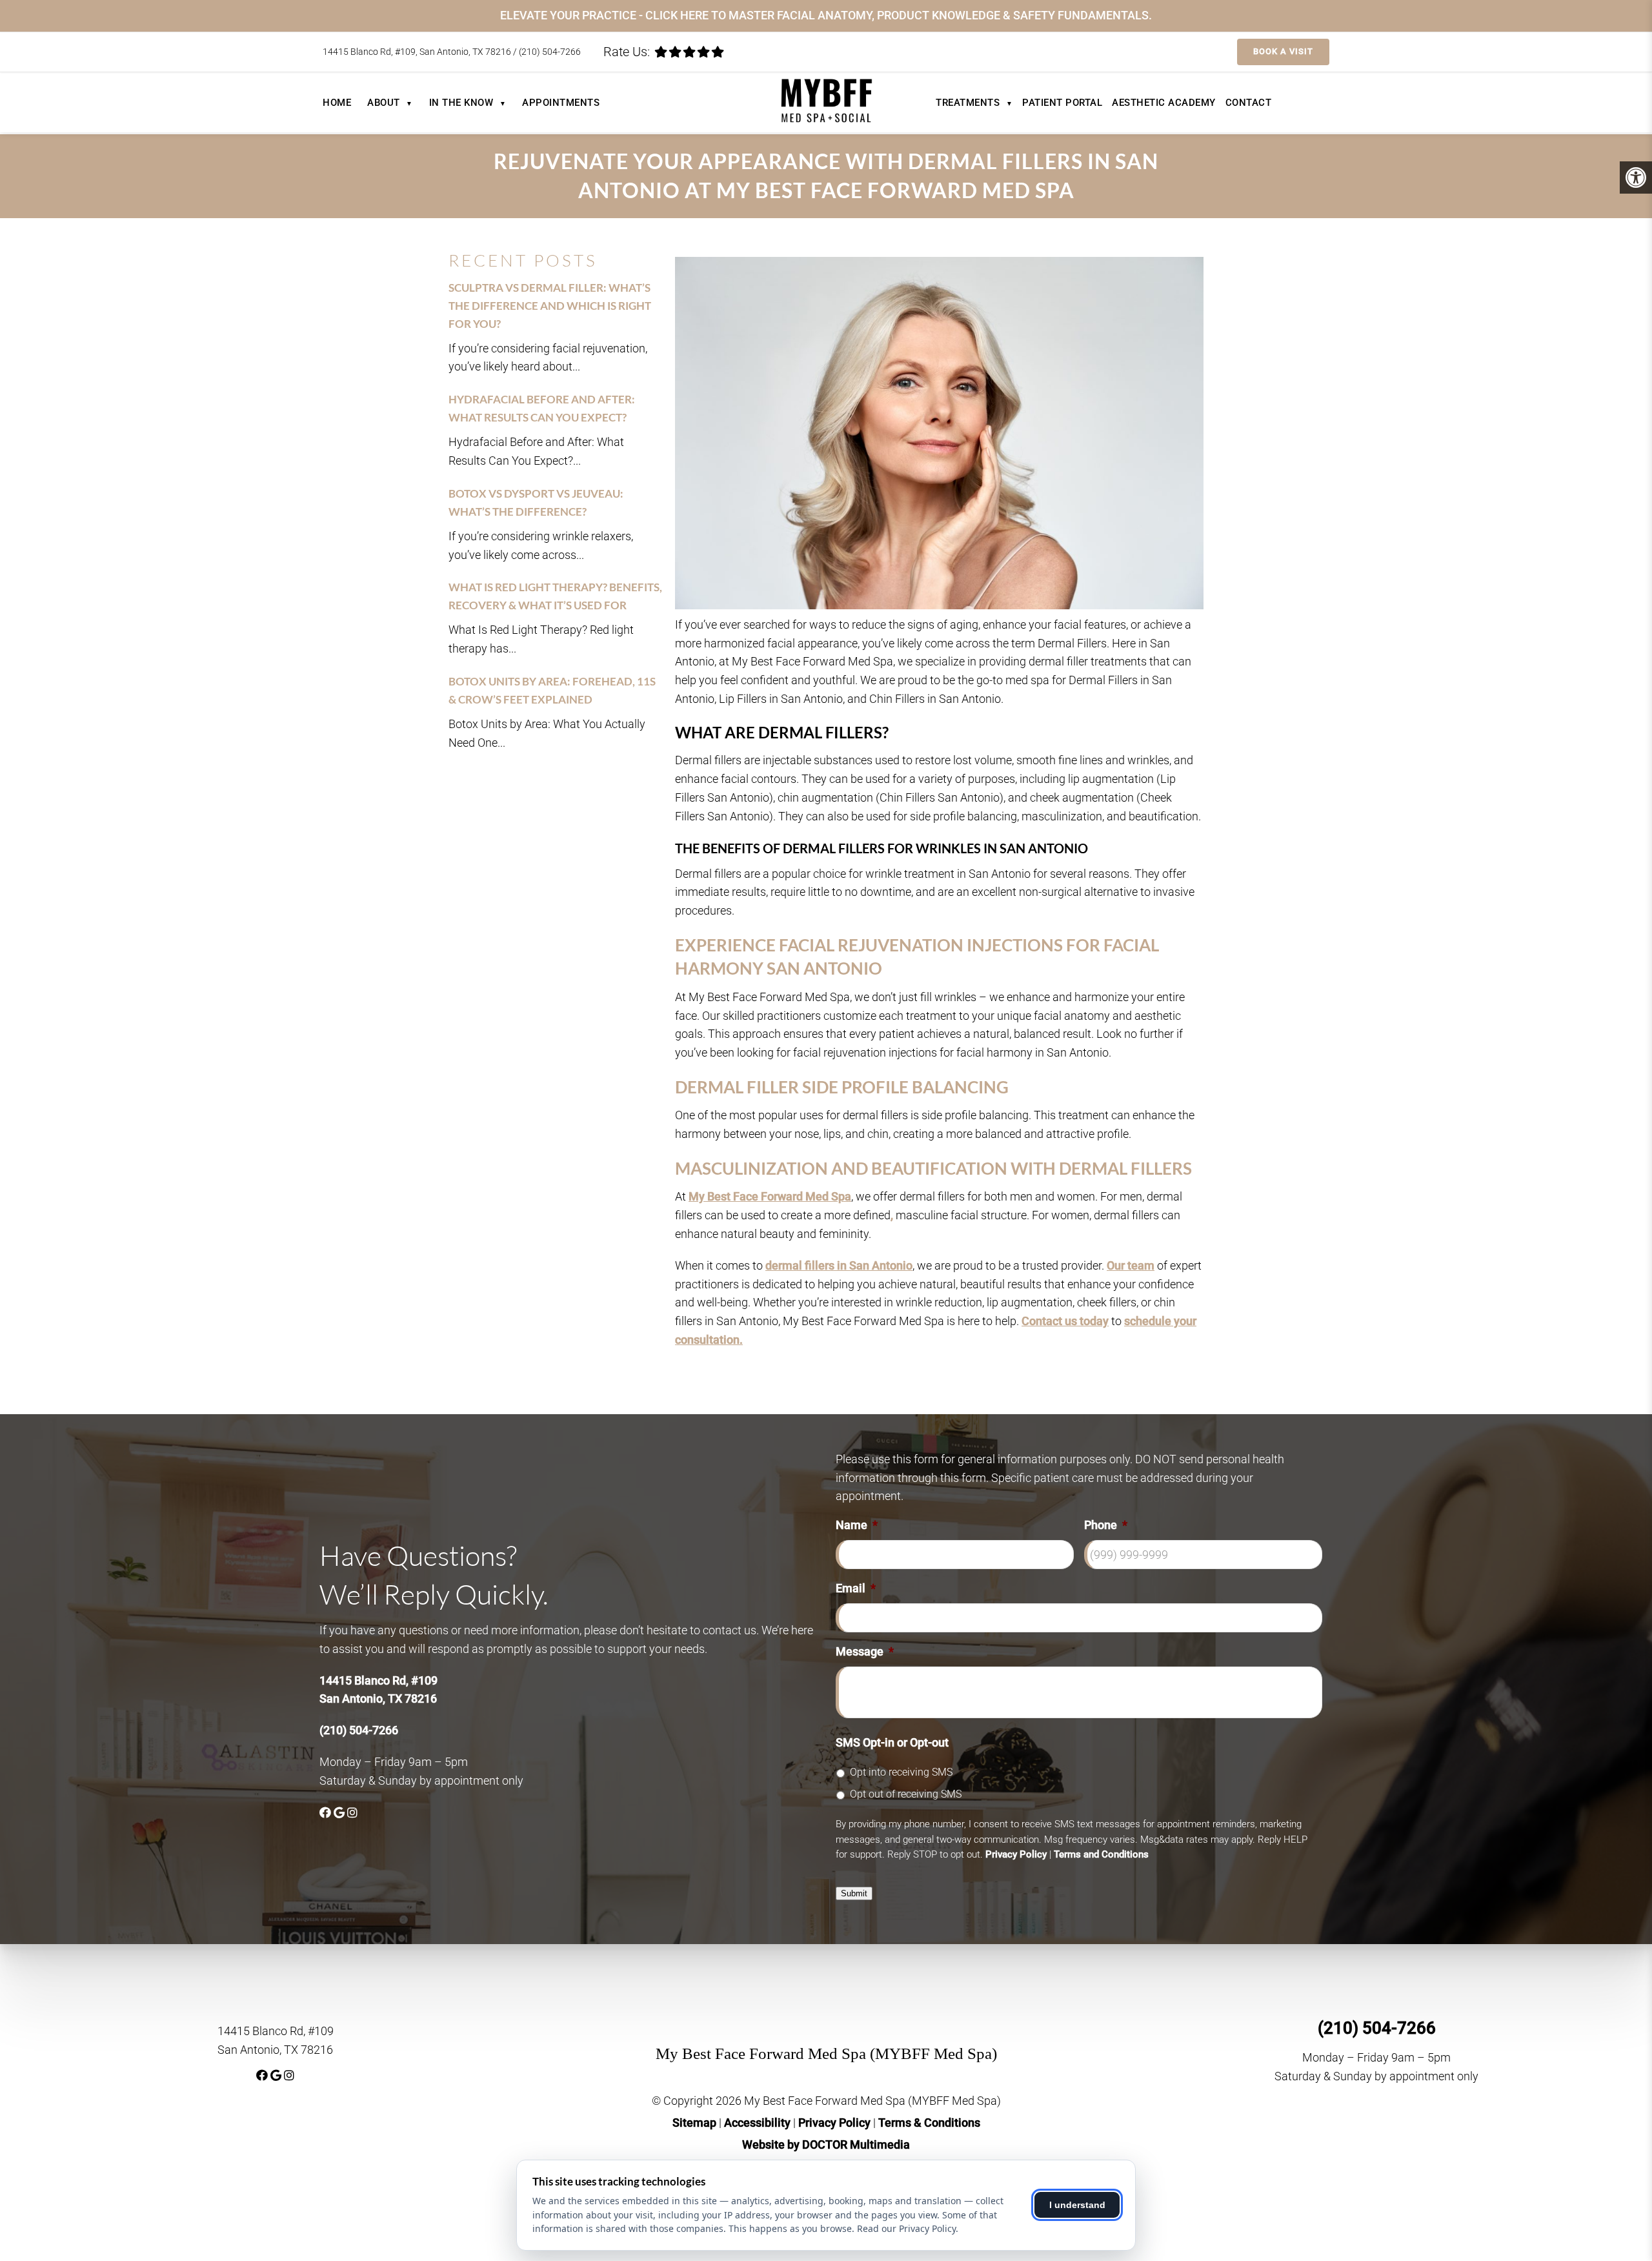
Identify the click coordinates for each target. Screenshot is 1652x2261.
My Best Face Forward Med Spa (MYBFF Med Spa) (826, 2053)
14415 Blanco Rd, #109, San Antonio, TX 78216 (418, 52)
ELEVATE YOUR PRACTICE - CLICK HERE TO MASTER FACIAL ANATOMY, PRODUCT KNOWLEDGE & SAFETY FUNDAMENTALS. (826, 15)
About (390, 103)
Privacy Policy (1016, 1854)
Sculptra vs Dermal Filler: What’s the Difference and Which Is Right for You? (550, 306)
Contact (1249, 103)
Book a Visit (1283, 51)
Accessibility (757, 2123)
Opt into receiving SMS (901, 1772)
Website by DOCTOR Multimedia (826, 2144)
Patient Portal (1062, 103)
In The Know (468, 103)
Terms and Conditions (1101, 1854)
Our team (1131, 1265)
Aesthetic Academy (1164, 103)
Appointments (561, 103)
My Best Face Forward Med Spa (770, 1196)
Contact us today (1065, 1321)
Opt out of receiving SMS (906, 1794)
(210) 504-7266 (550, 52)
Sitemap (694, 2123)
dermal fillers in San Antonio (839, 1265)
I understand (1077, 2205)
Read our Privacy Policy (906, 2228)
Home (337, 103)
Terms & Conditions (929, 2123)
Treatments (974, 103)
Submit (854, 1893)
